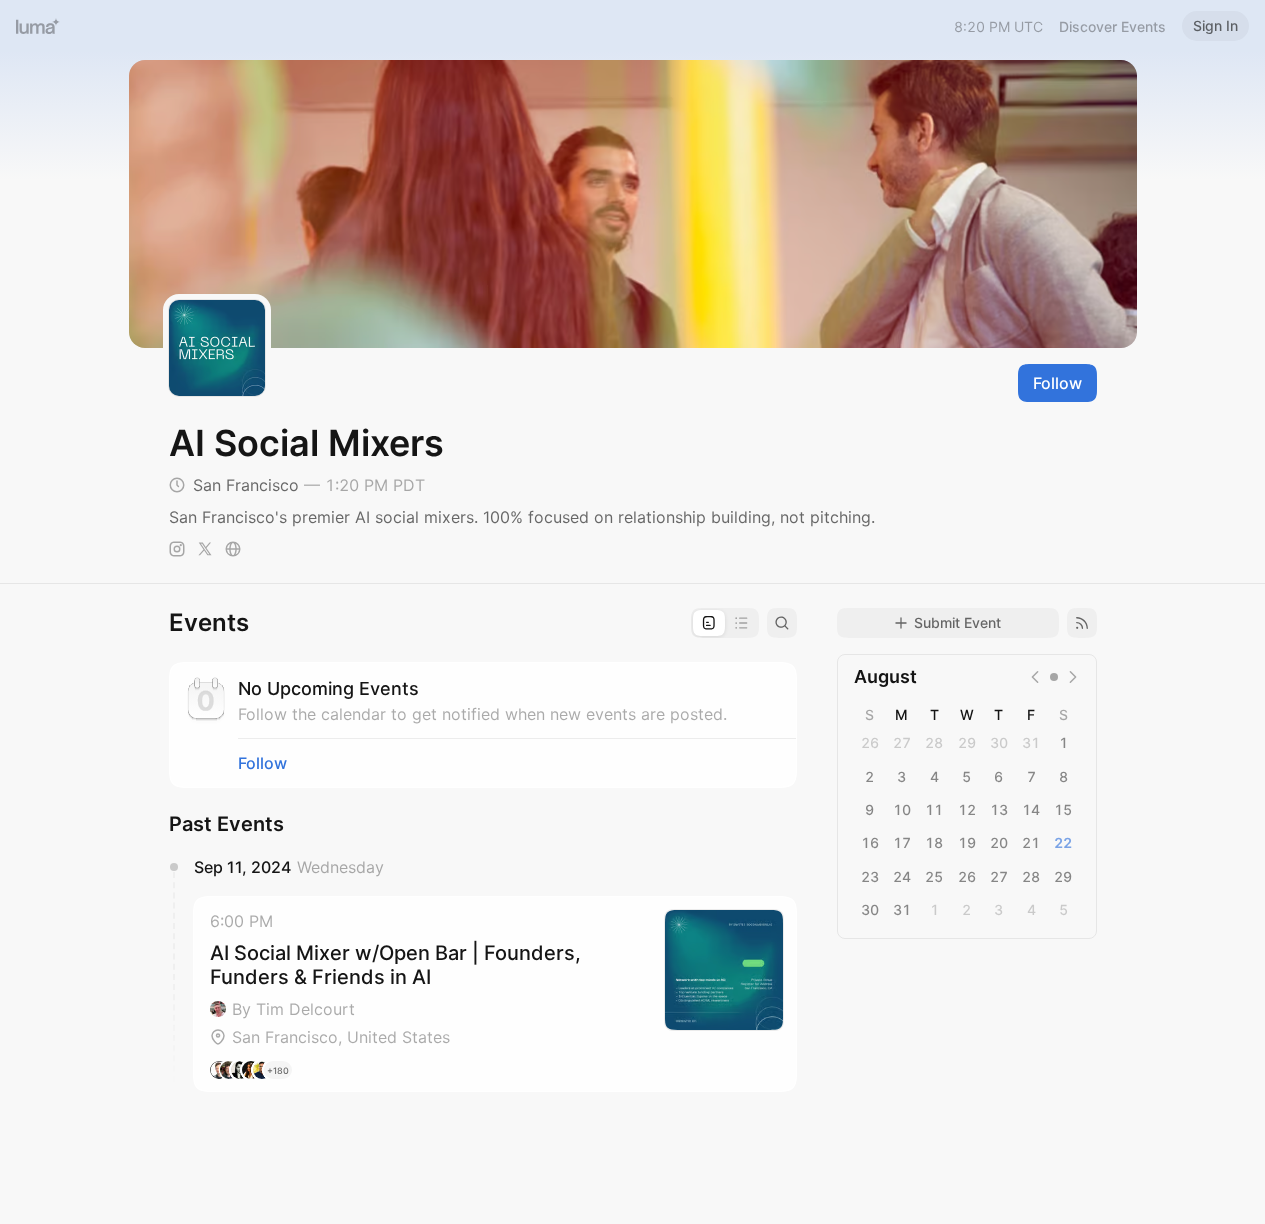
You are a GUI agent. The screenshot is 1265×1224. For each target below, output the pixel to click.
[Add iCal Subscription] (1082, 623)
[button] (495, 994)
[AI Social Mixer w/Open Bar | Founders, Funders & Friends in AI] (495, 994)
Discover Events (1112, 26)
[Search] (782, 623)
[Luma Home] (38, 26)
